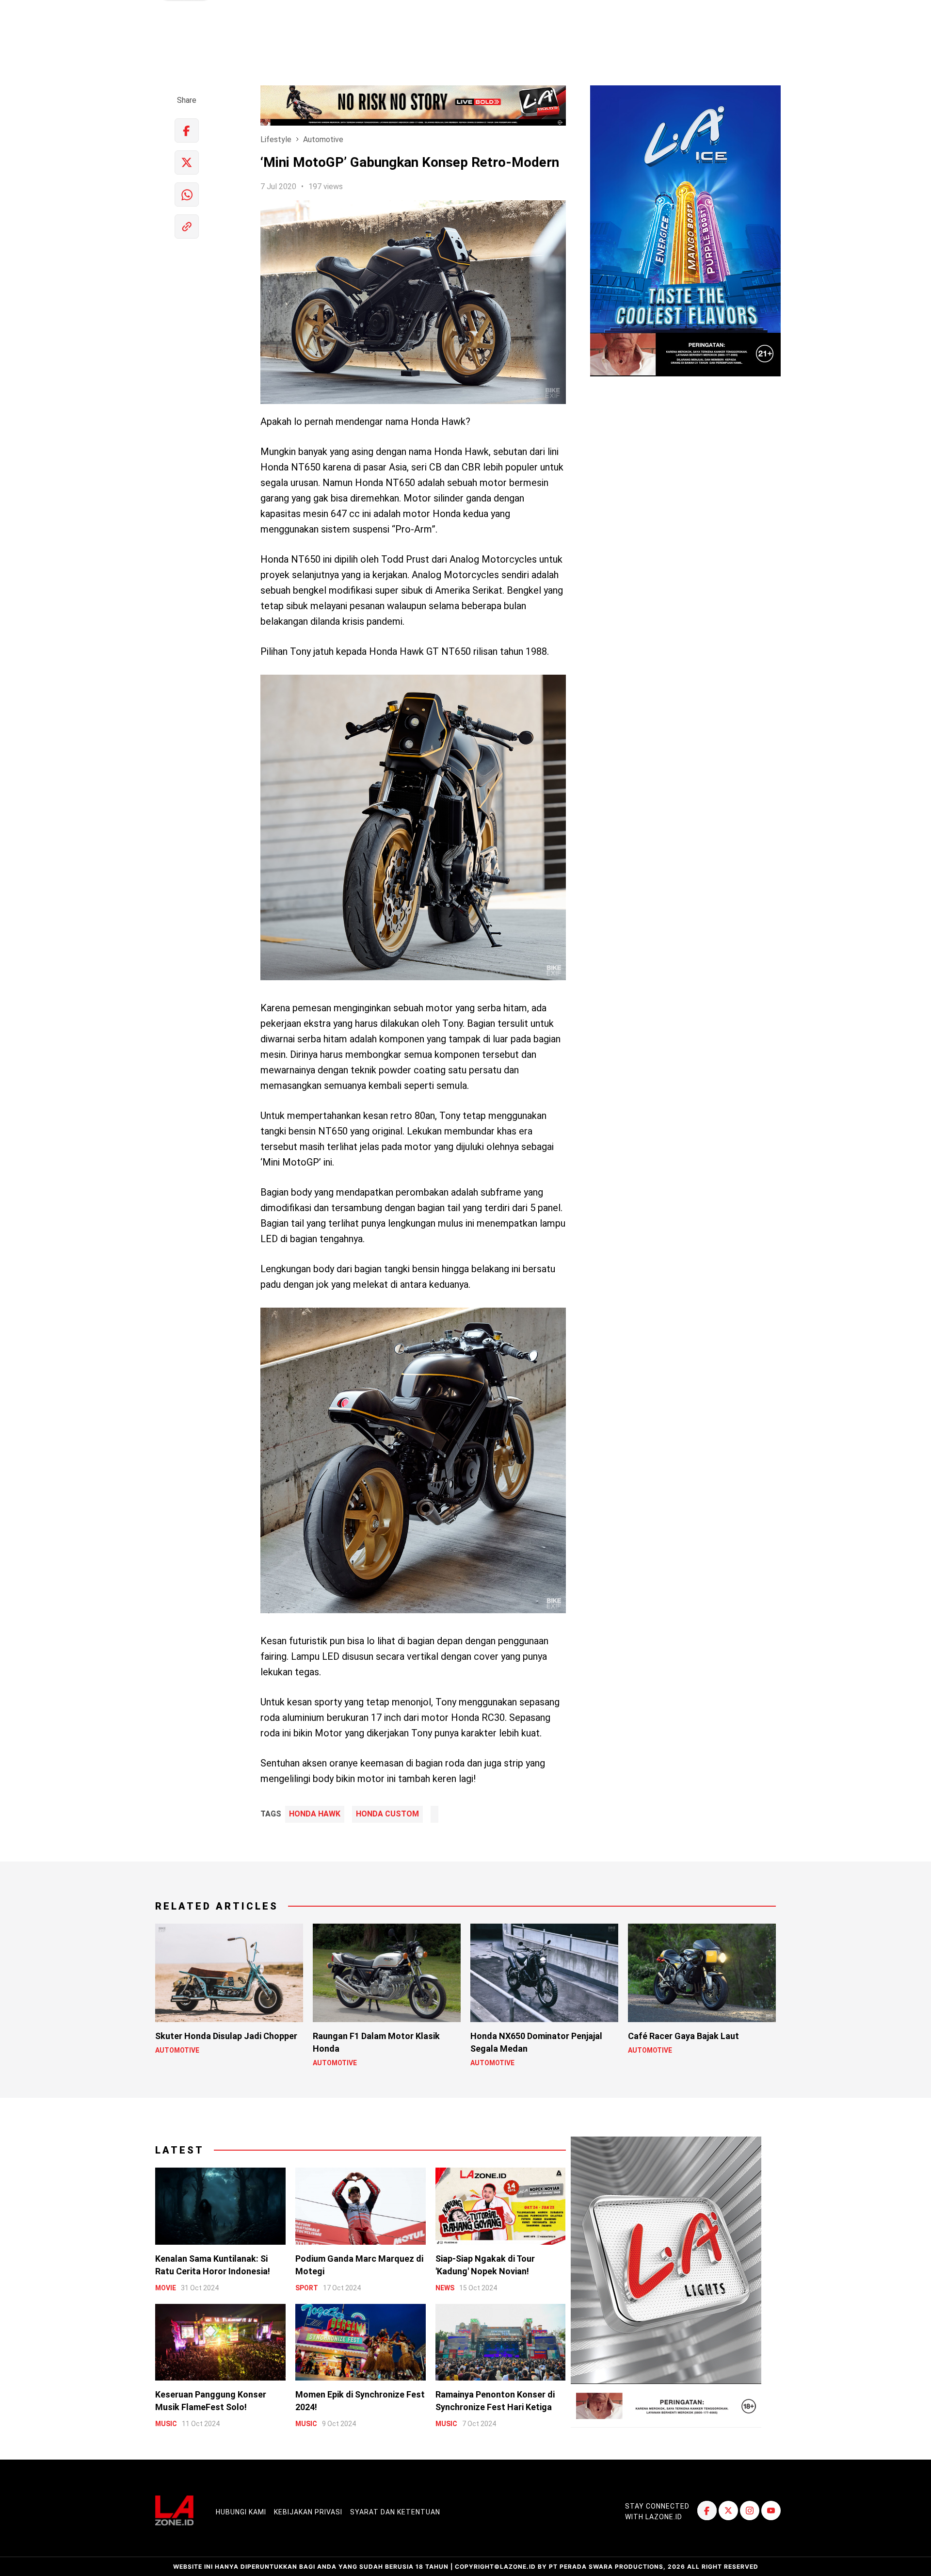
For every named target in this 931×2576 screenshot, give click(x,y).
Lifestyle (276, 139)
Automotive (323, 139)
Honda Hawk (315, 1814)
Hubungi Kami (241, 2512)
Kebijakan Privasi (308, 2512)
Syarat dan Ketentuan (395, 2512)
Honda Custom (387, 1814)
